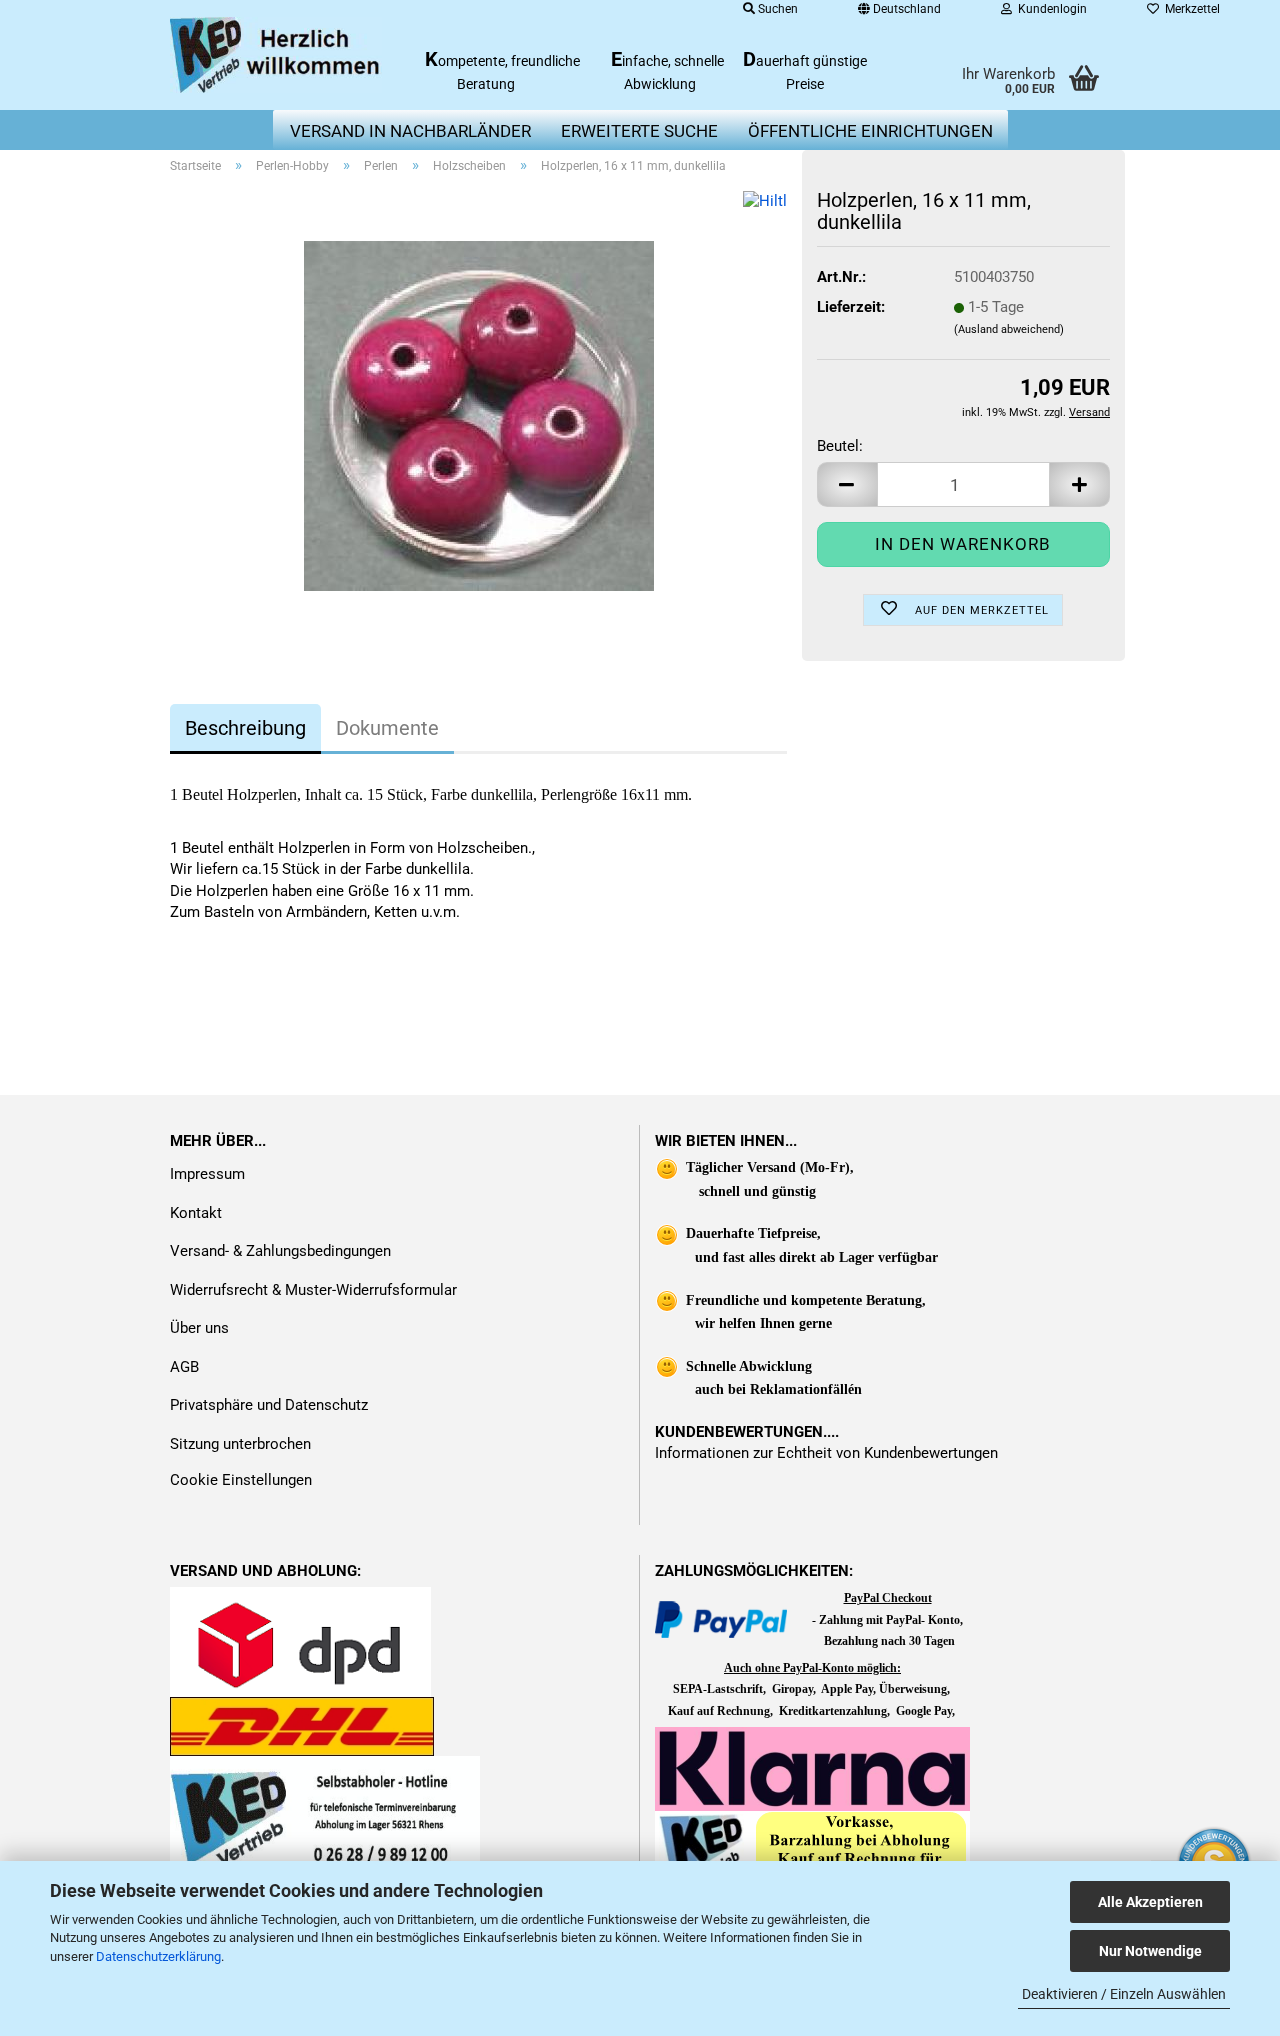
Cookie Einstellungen (241, 1480)
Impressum (207, 1174)
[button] (847, 484)
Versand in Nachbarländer (410, 131)
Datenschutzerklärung (158, 1956)
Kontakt (196, 1213)
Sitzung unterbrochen (240, 1444)
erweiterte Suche (639, 131)
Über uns (199, 1328)
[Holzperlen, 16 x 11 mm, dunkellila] (479, 415)
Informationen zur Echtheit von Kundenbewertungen (826, 1453)
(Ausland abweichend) (1009, 329)
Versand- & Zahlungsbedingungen (280, 1251)
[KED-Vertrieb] (276, 55)
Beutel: (840, 446)
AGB (184, 1367)
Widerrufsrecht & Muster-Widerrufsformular (313, 1290)
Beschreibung (245, 728)
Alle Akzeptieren (1150, 1902)
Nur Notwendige (1150, 1951)
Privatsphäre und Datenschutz (269, 1405)
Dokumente (387, 728)
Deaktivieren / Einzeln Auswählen (1124, 1994)
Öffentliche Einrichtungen (870, 131)
